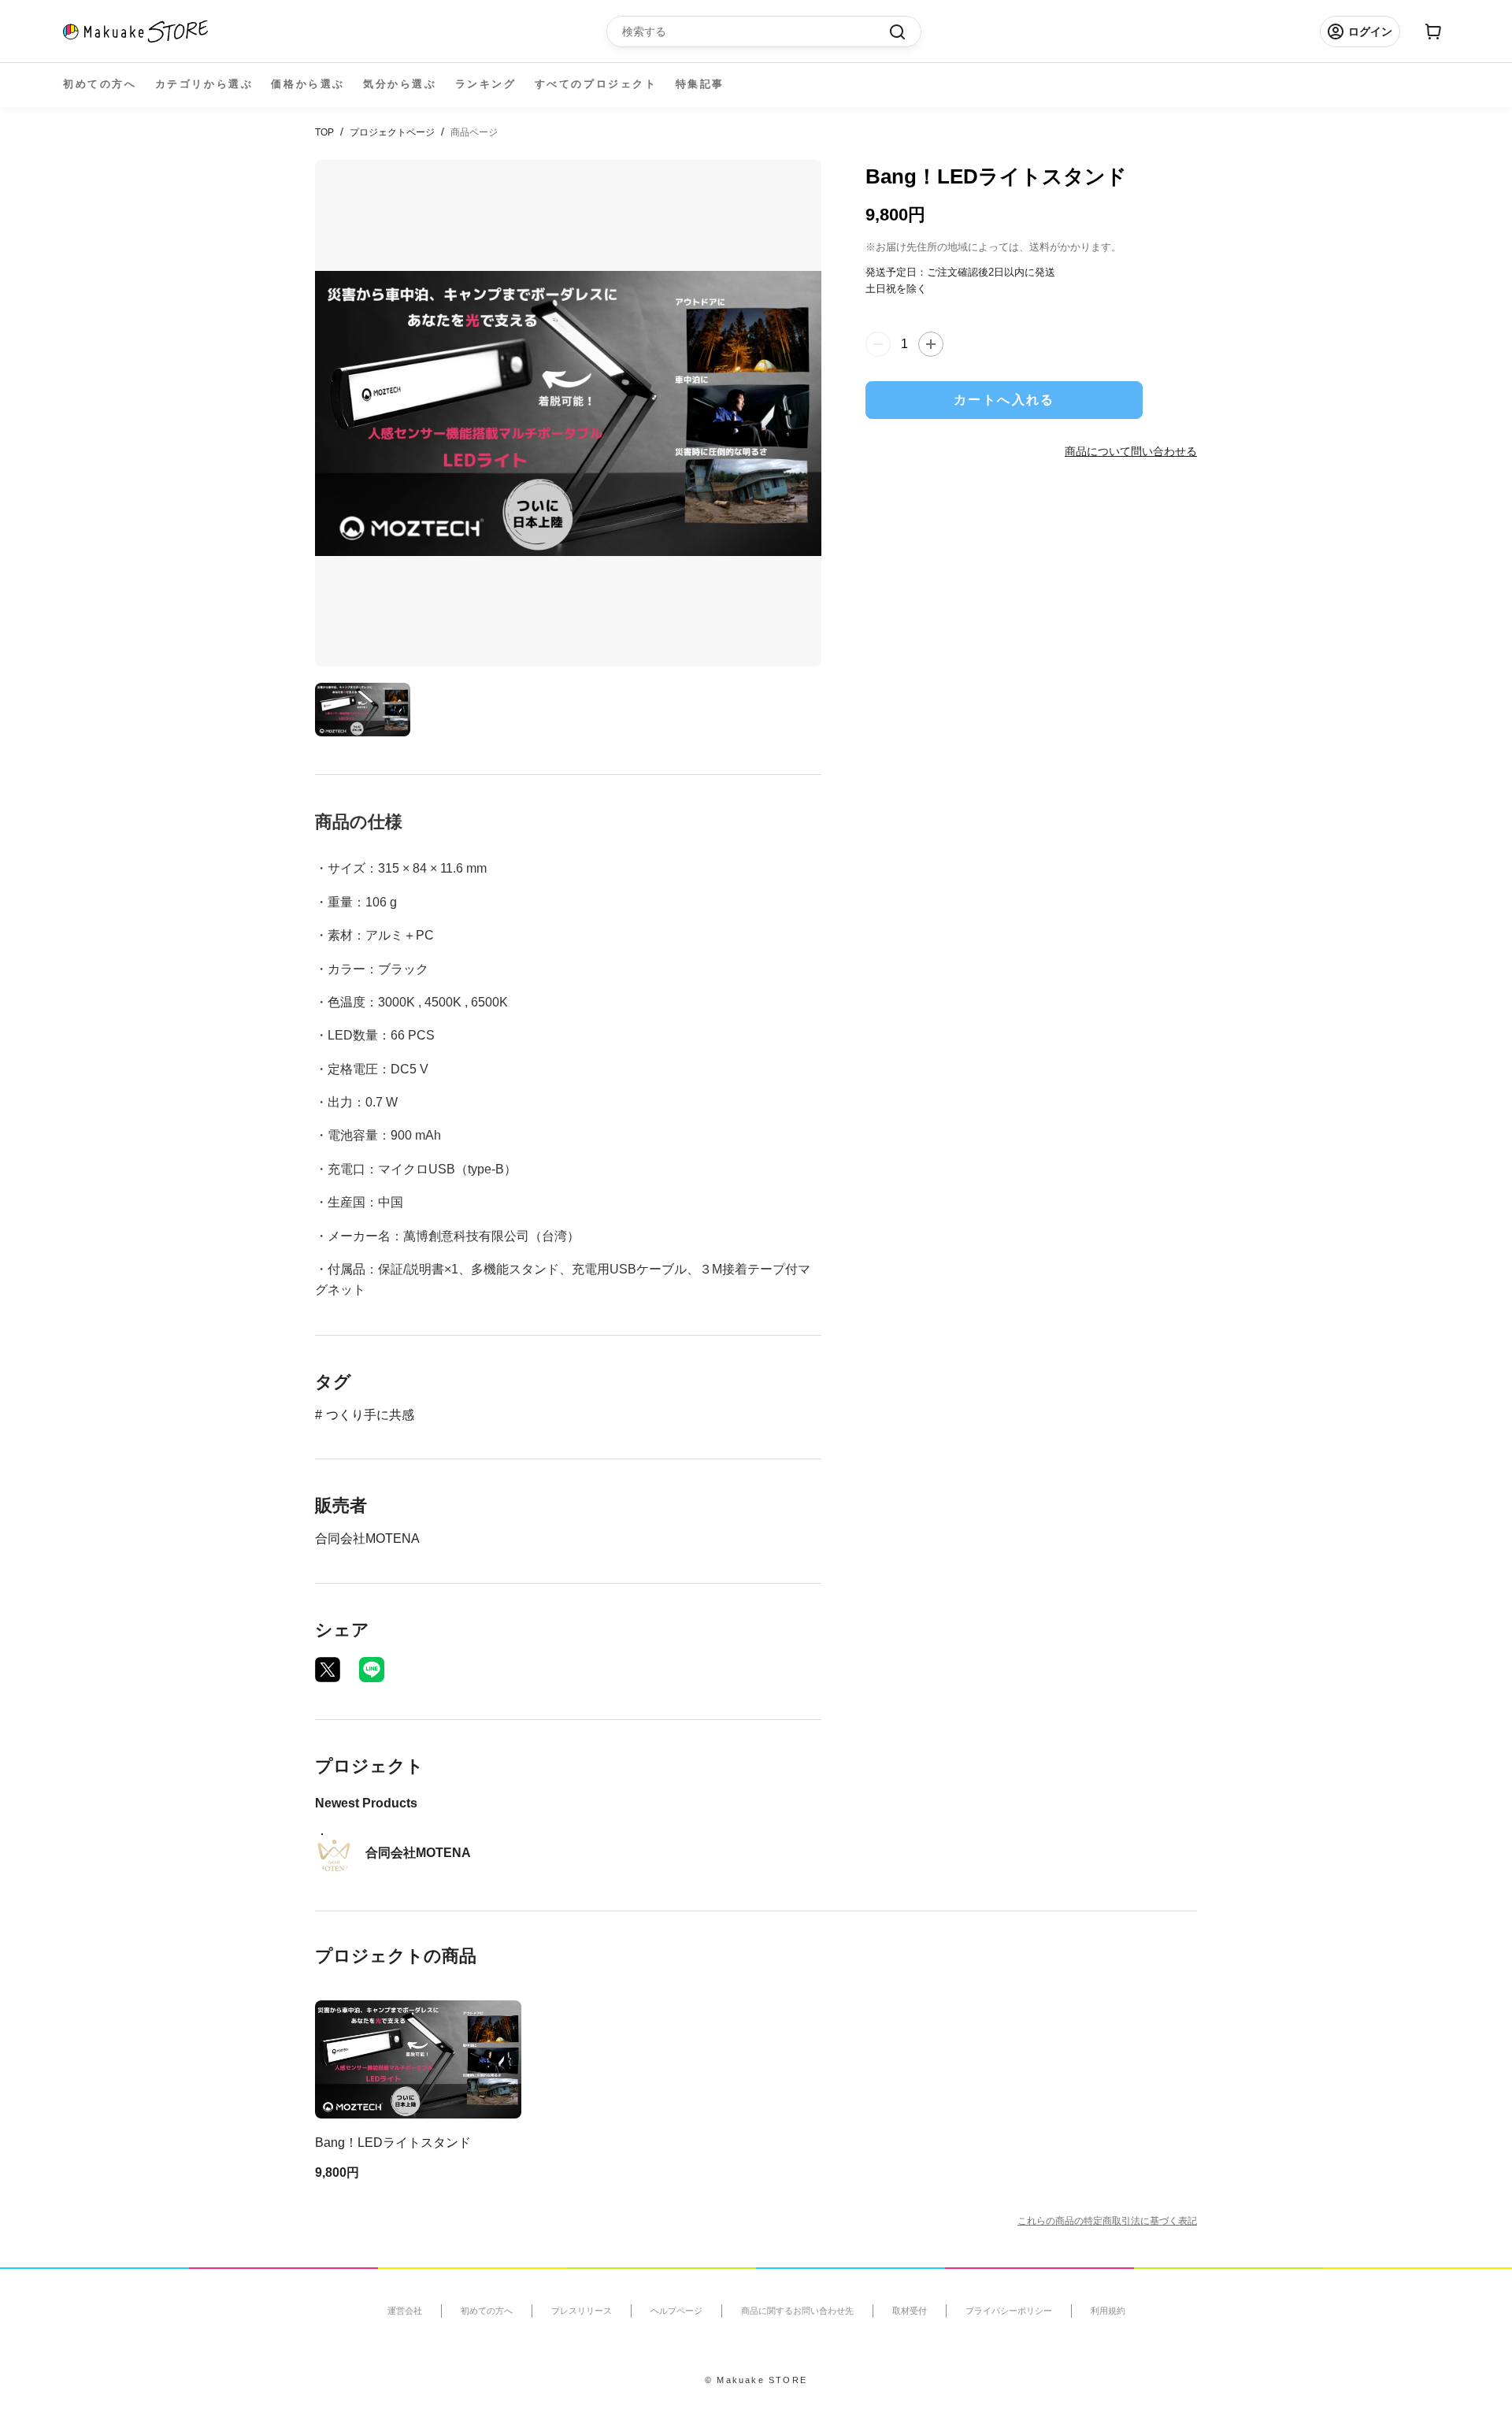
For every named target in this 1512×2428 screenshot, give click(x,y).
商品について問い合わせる (1131, 450)
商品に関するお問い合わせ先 (797, 2311)
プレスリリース (582, 2311)
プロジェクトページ (392, 132)
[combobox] (756, 32)
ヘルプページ (676, 2311)
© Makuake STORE (756, 2380)
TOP (324, 132)
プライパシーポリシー (1009, 2311)
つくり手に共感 (370, 1415)
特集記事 (700, 84)
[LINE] (372, 1670)
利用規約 (1108, 2311)
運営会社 (405, 2311)
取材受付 (910, 2311)
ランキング (486, 84)
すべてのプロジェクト (596, 84)
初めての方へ (100, 84)
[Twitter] (328, 1670)
